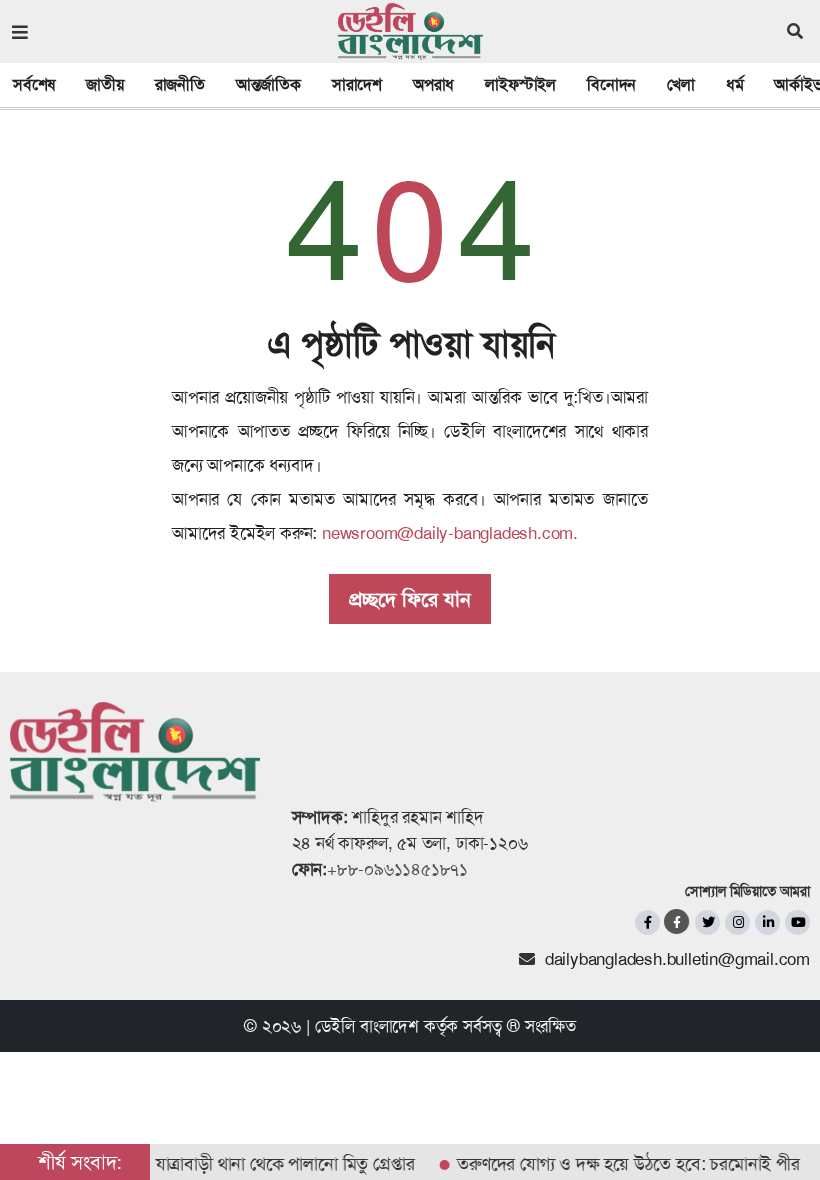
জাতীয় (104, 84)
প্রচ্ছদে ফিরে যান (410, 599)
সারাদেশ (357, 84)
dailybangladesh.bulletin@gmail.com (677, 959)
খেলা (681, 84)
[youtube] (797, 922)
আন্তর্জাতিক (268, 84)
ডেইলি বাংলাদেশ (367, 1026)
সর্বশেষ (34, 84)
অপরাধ (433, 84)
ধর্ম (735, 84)
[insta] (737, 922)
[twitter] (707, 922)
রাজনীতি (180, 84)
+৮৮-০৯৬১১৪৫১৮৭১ (397, 869)
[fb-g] (677, 921)
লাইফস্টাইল (520, 84)
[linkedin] (767, 922)
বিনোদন (611, 84)
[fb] (647, 922)
